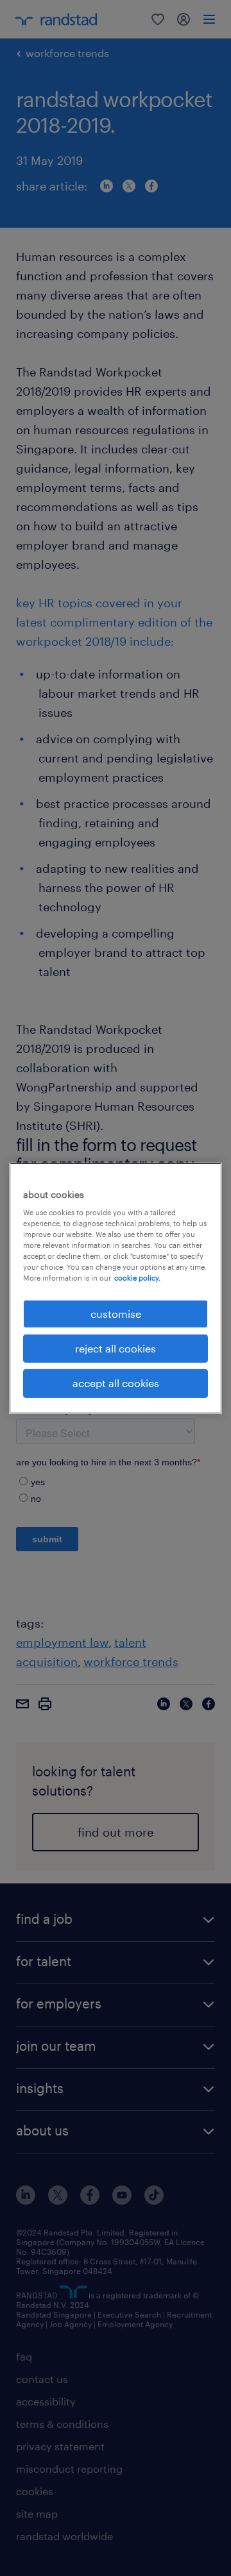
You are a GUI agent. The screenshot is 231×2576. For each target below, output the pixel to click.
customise (116, 1313)
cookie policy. (137, 1278)
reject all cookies (116, 1348)
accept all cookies (116, 1383)
